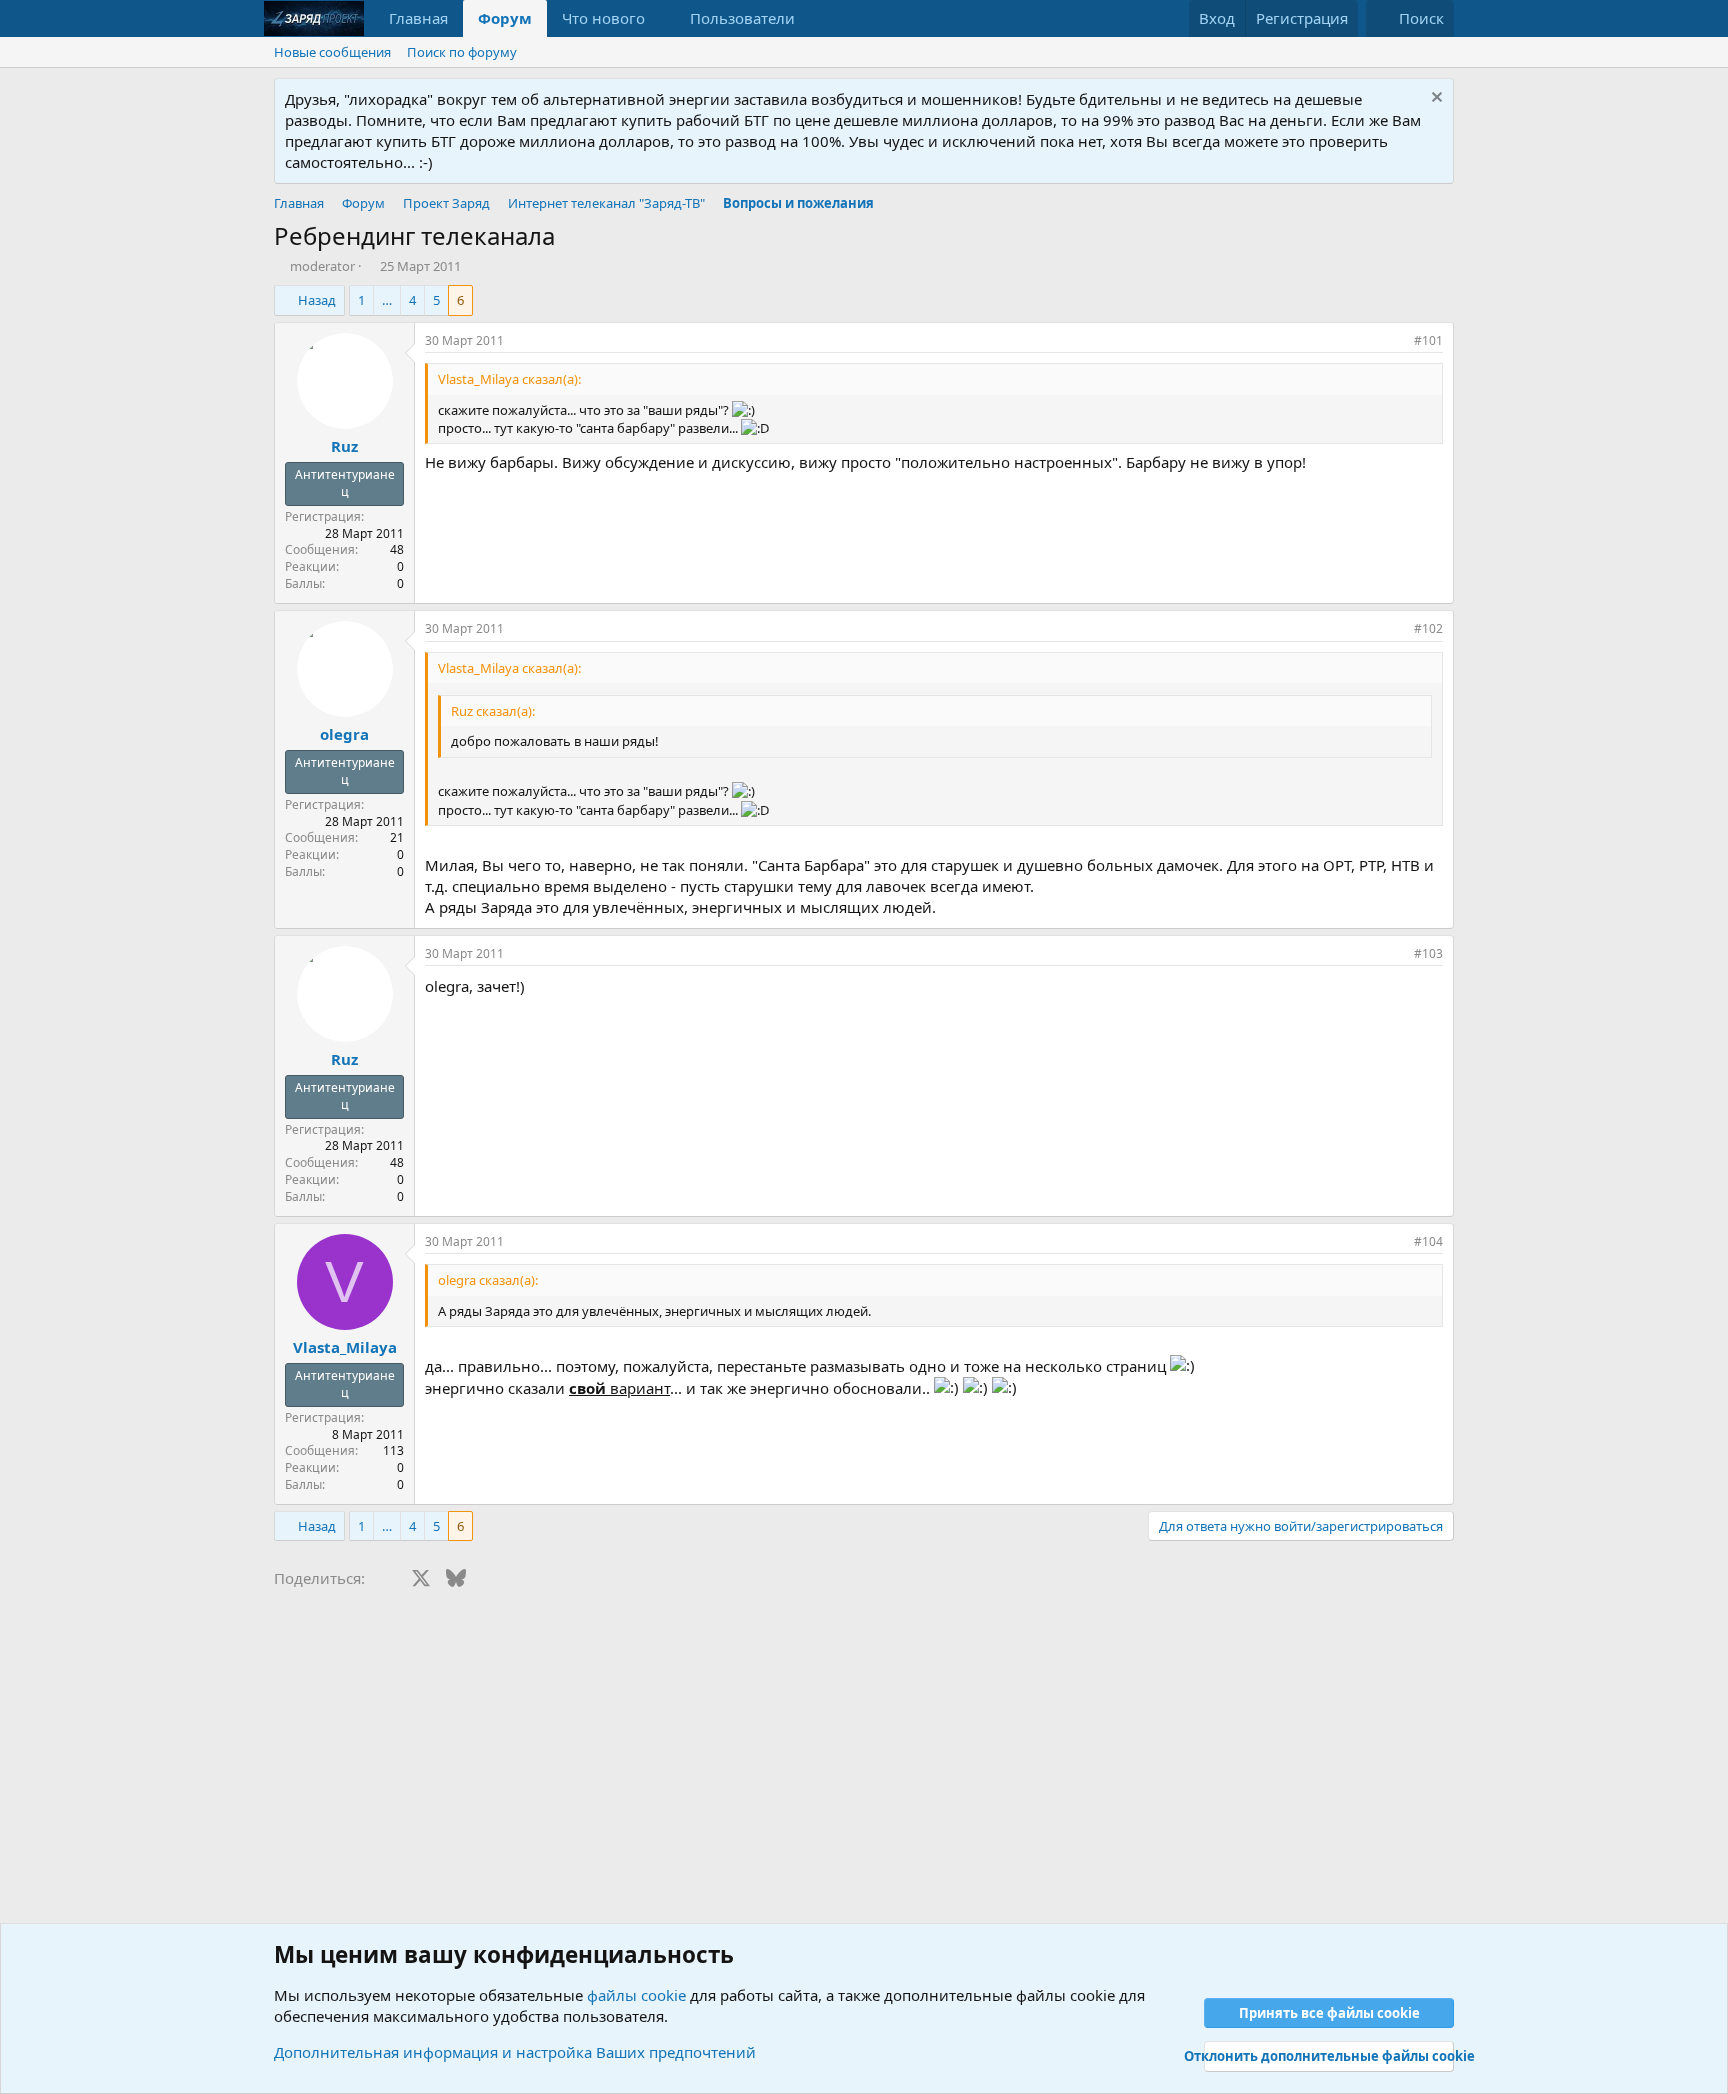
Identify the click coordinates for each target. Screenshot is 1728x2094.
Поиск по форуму (462, 52)
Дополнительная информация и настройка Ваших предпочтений (515, 2052)
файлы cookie (636, 1995)
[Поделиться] (1394, 341)
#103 (1428, 953)
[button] (661, 18)
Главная (418, 18)
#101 (1428, 340)
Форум (505, 18)
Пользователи (742, 18)
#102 (1428, 628)
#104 (1428, 1241)
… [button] (387, 300)
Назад (317, 300)
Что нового (603, 18)
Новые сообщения (332, 52)
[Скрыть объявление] (1434, 99)
